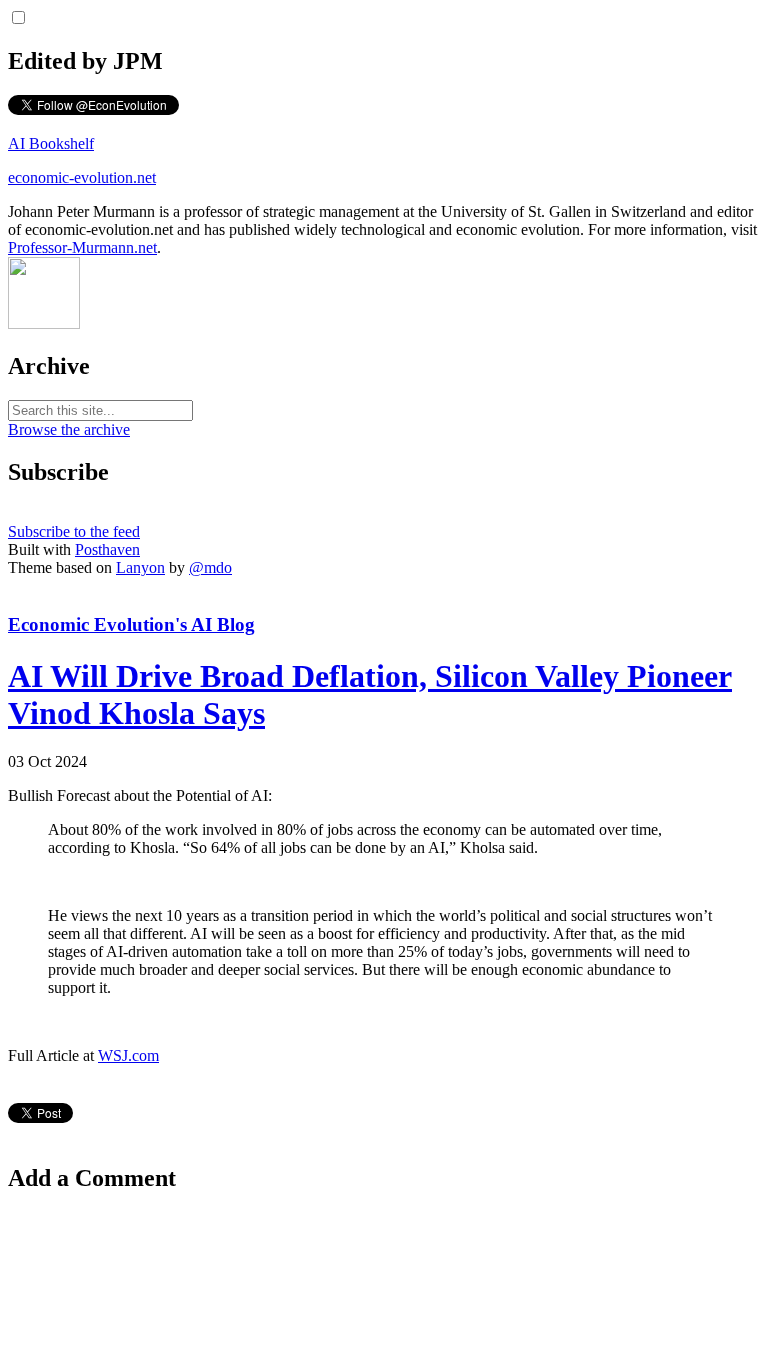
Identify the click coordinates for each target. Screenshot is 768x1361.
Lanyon (140, 567)
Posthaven (107, 549)
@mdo (210, 567)
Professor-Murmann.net (82, 247)
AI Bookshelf (51, 143)
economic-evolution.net (82, 177)
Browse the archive (69, 429)
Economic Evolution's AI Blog (131, 624)
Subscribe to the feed (74, 531)
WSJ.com (128, 1055)
